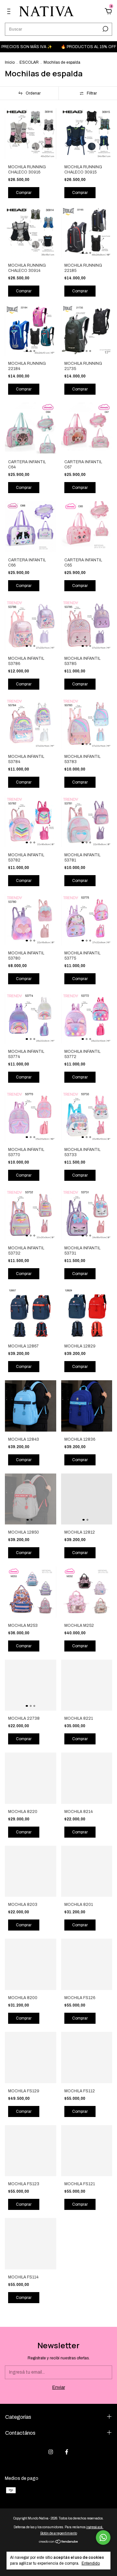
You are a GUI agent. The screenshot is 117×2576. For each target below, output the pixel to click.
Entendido (91, 2563)
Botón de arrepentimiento (59, 2533)
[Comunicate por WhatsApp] (103, 2538)
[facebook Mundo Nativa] (67, 2452)
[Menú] (10, 12)
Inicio (10, 62)
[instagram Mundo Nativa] (51, 2452)
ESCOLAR (29, 62)
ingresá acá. (95, 2527)
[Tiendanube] (59, 2542)
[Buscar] (105, 29)
